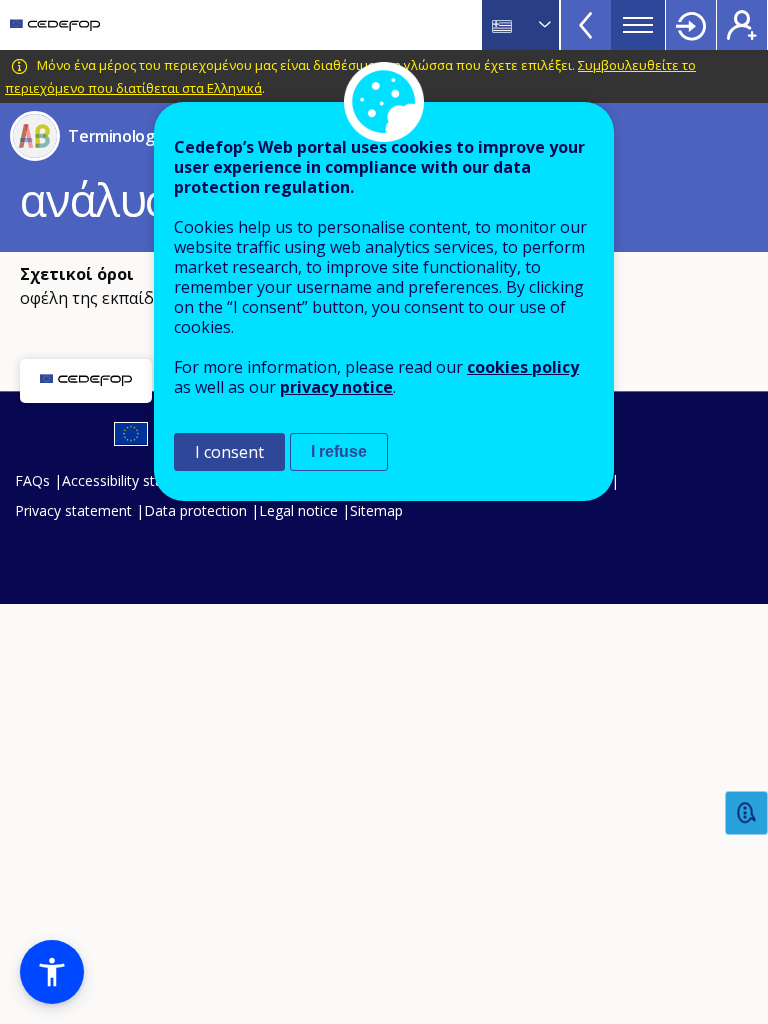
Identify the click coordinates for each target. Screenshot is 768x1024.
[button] (52, 972)
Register (742, 25)
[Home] (55, 25)
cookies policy (523, 367)
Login (691, 25)
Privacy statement (73, 510)
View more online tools (586, 25)
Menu (638, 25)
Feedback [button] (747, 813)
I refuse (339, 451)
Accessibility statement (136, 480)
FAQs (32, 480)
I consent (229, 452)
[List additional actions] (543, 25)
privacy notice (336, 387)
